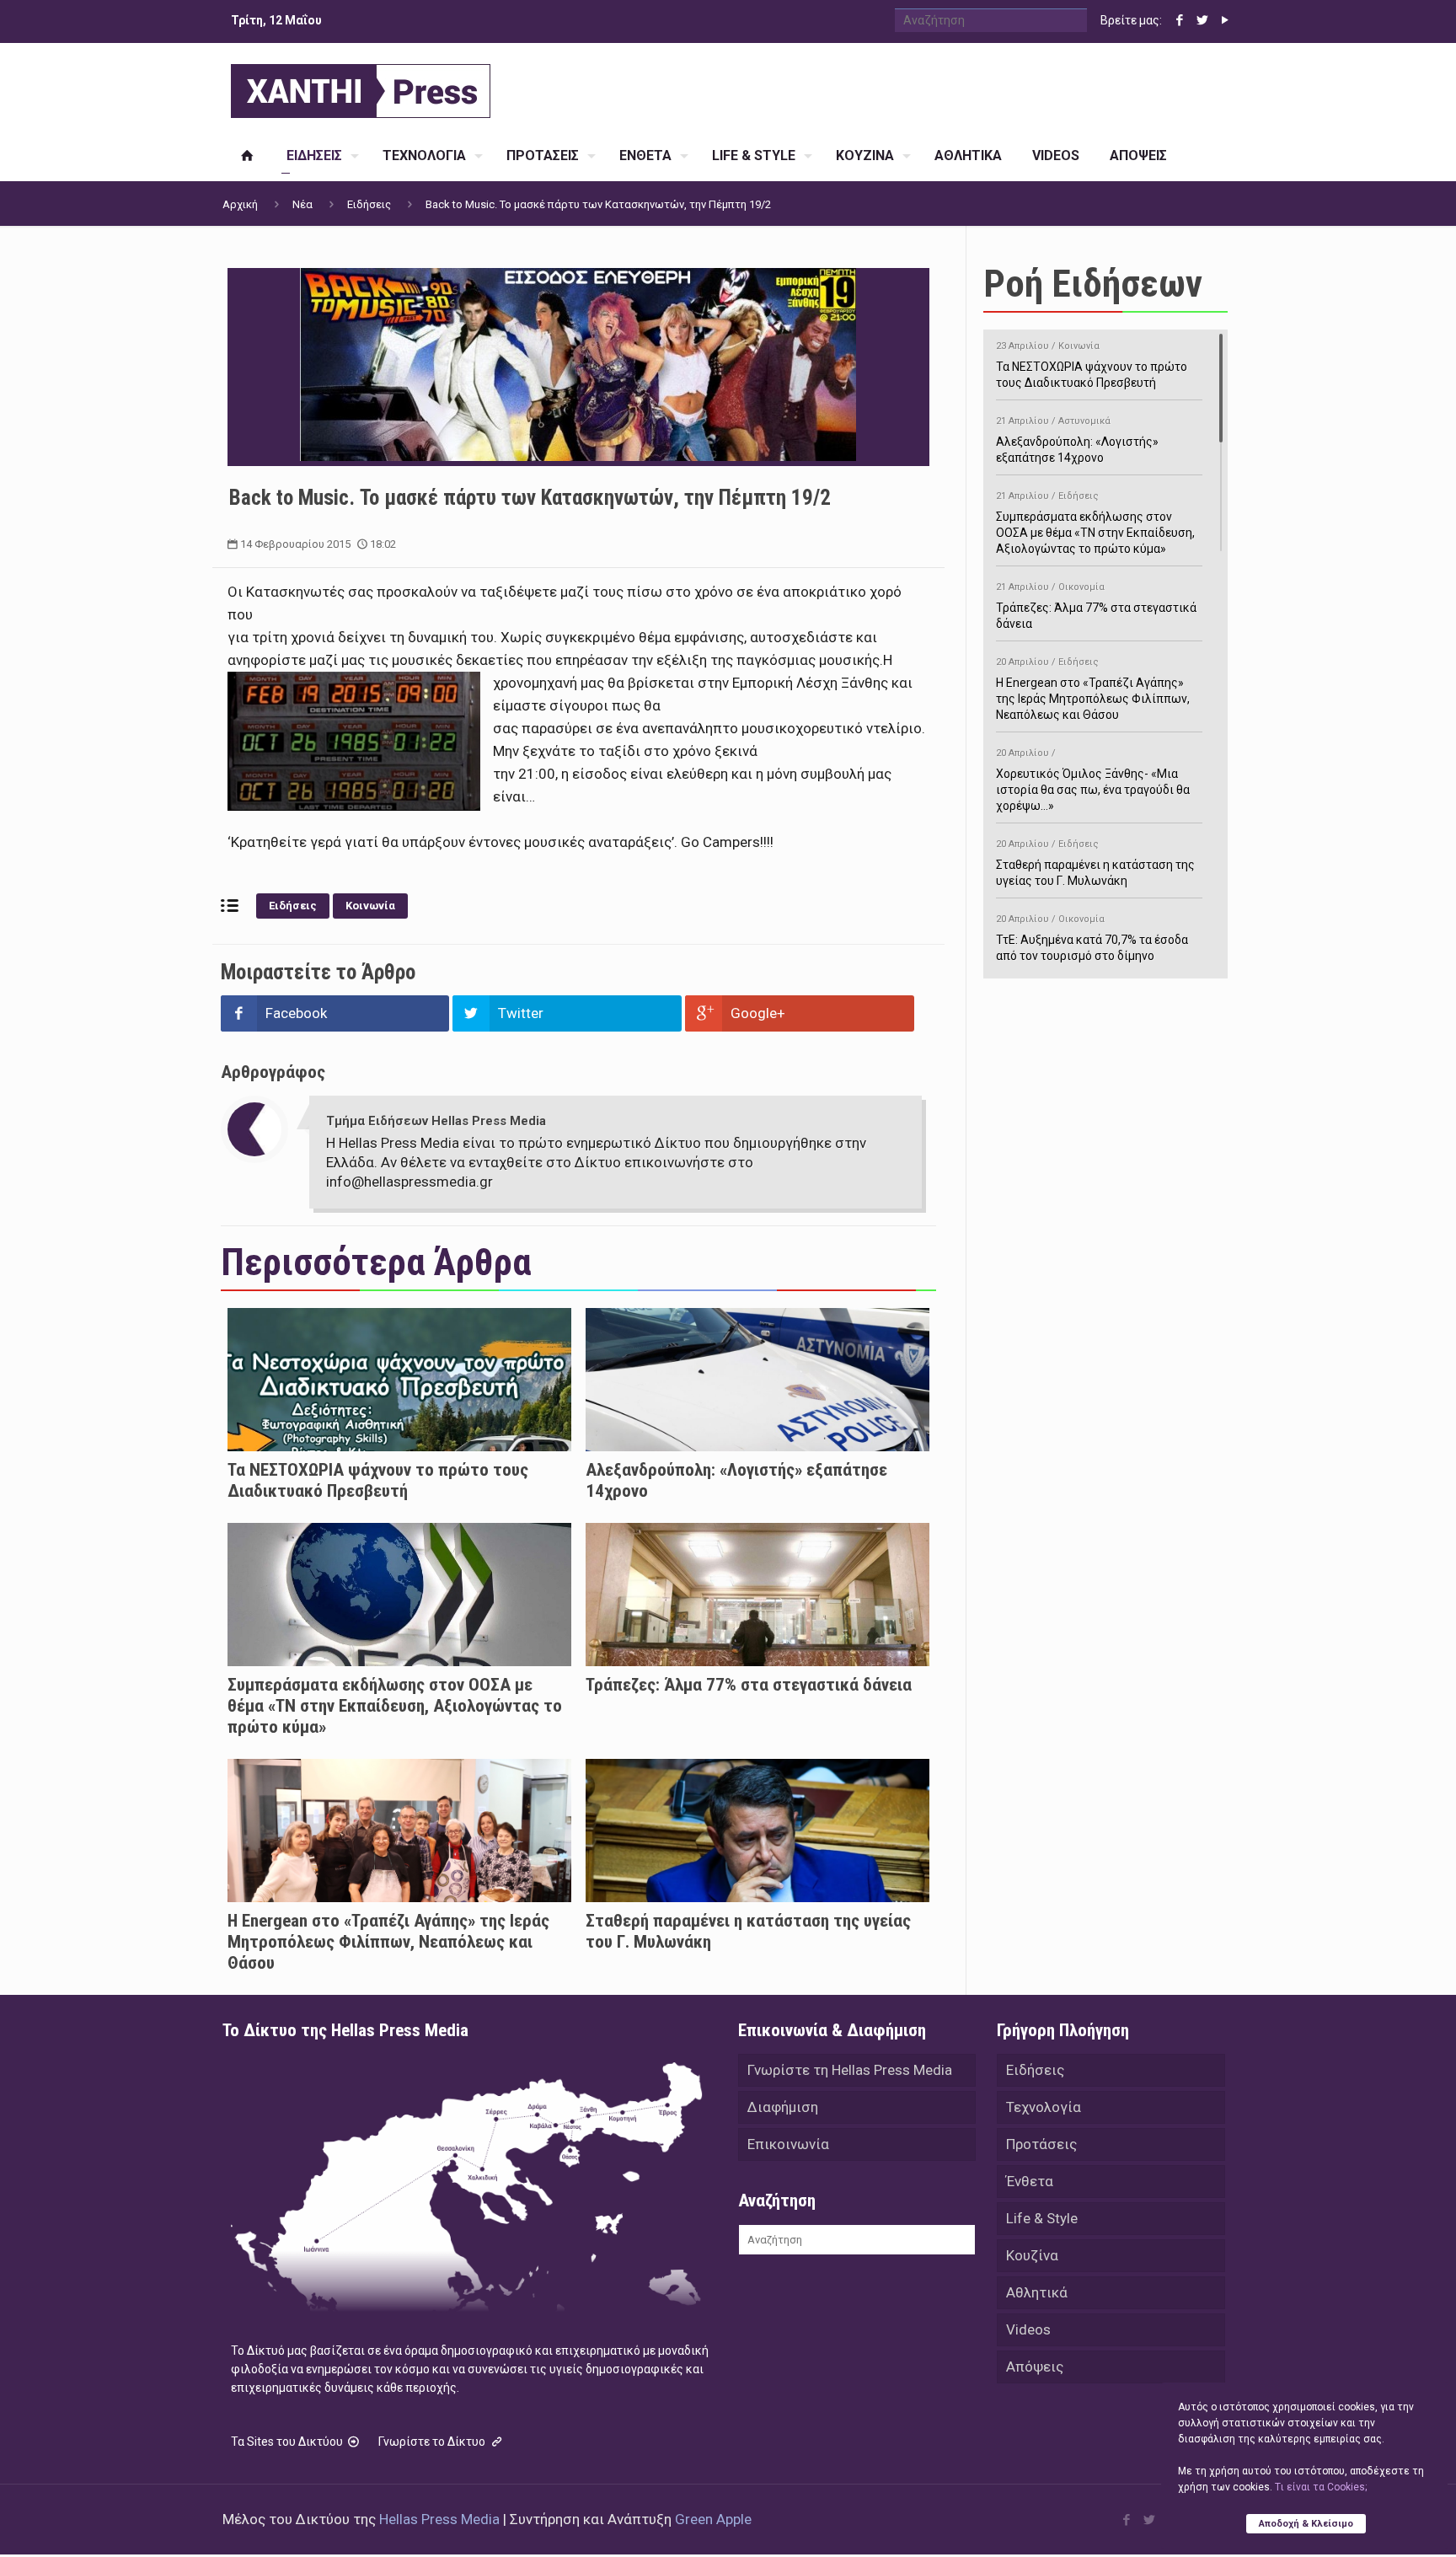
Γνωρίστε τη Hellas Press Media (850, 2070)
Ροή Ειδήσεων (1093, 284)
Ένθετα (1030, 2181)
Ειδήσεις (369, 204)
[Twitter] (1202, 20)
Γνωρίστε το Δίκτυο (433, 2442)
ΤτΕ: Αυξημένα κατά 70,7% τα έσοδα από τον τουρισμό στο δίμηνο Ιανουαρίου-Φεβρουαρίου (1092, 946)
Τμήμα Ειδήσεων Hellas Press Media (436, 1121)
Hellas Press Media (439, 2519)
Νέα (302, 204)
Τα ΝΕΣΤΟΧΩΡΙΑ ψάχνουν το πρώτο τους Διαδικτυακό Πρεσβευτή (378, 1480)
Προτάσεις (1041, 2144)
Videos (1028, 2329)
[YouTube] (1225, 20)
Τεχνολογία (1044, 2107)
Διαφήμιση (783, 2107)
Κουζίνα (1032, 2255)
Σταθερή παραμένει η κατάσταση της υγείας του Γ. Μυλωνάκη (1095, 863)
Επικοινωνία (788, 2144)
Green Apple (713, 2519)
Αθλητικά (1037, 2292)
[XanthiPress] (361, 87)
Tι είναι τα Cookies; (1321, 2487)
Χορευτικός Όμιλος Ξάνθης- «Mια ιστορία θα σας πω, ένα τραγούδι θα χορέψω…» (1093, 780)
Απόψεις (1035, 2367)
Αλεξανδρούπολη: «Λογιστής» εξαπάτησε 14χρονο (1077, 440)
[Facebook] (1179, 20)
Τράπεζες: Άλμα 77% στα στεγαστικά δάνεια (749, 1685)
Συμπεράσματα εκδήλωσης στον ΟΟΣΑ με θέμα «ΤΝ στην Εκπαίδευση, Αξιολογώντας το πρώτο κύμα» (395, 1706)
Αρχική (240, 204)
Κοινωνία (370, 906)
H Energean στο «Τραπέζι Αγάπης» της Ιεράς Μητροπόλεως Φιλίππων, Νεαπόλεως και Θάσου (388, 1942)
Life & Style (1042, 2218)
